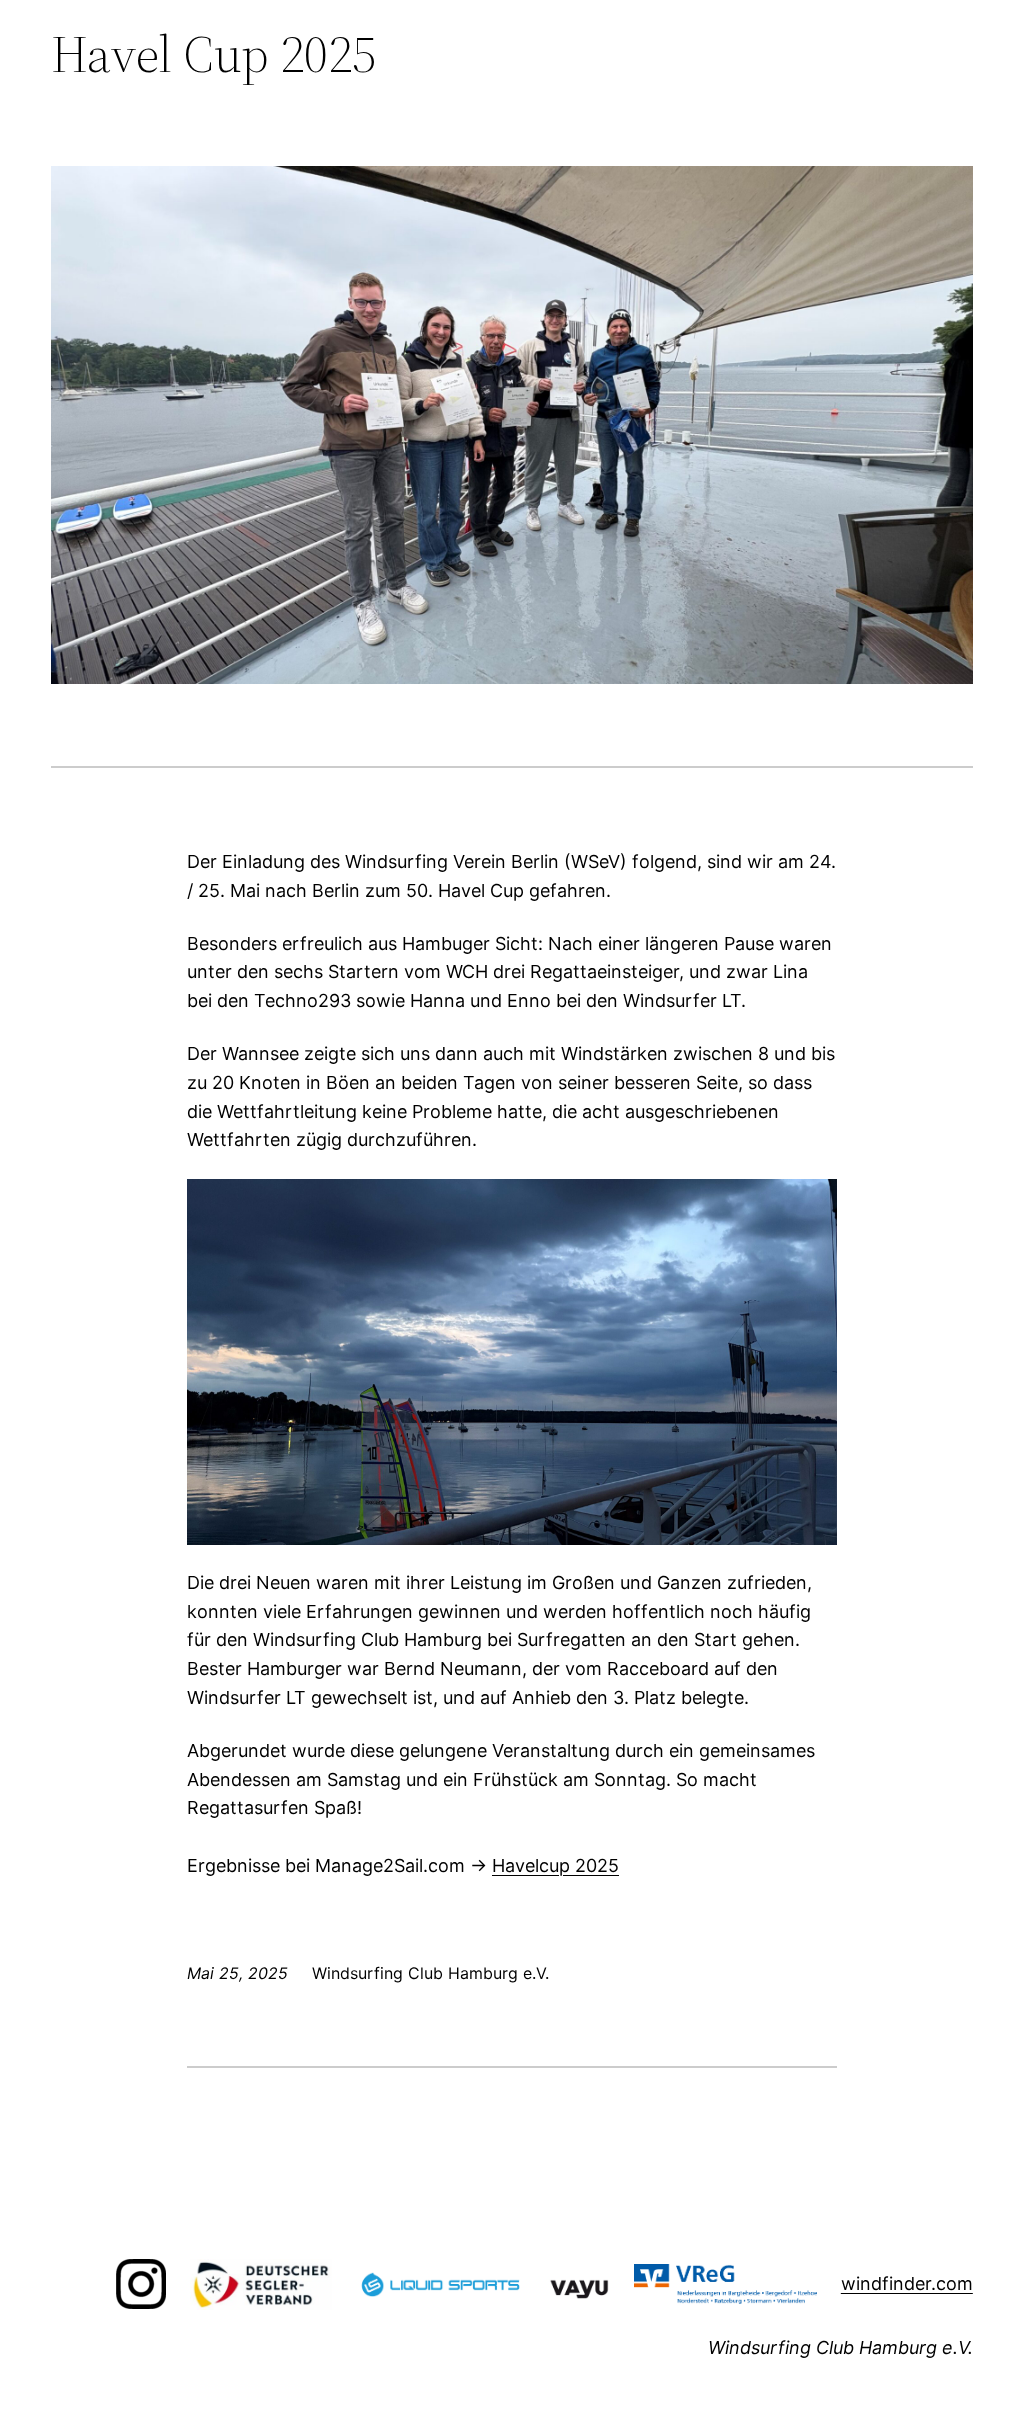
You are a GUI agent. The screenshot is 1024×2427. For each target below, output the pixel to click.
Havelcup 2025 (555, 1865)
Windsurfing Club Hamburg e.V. (840, 2347)
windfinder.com (907, 2283)
